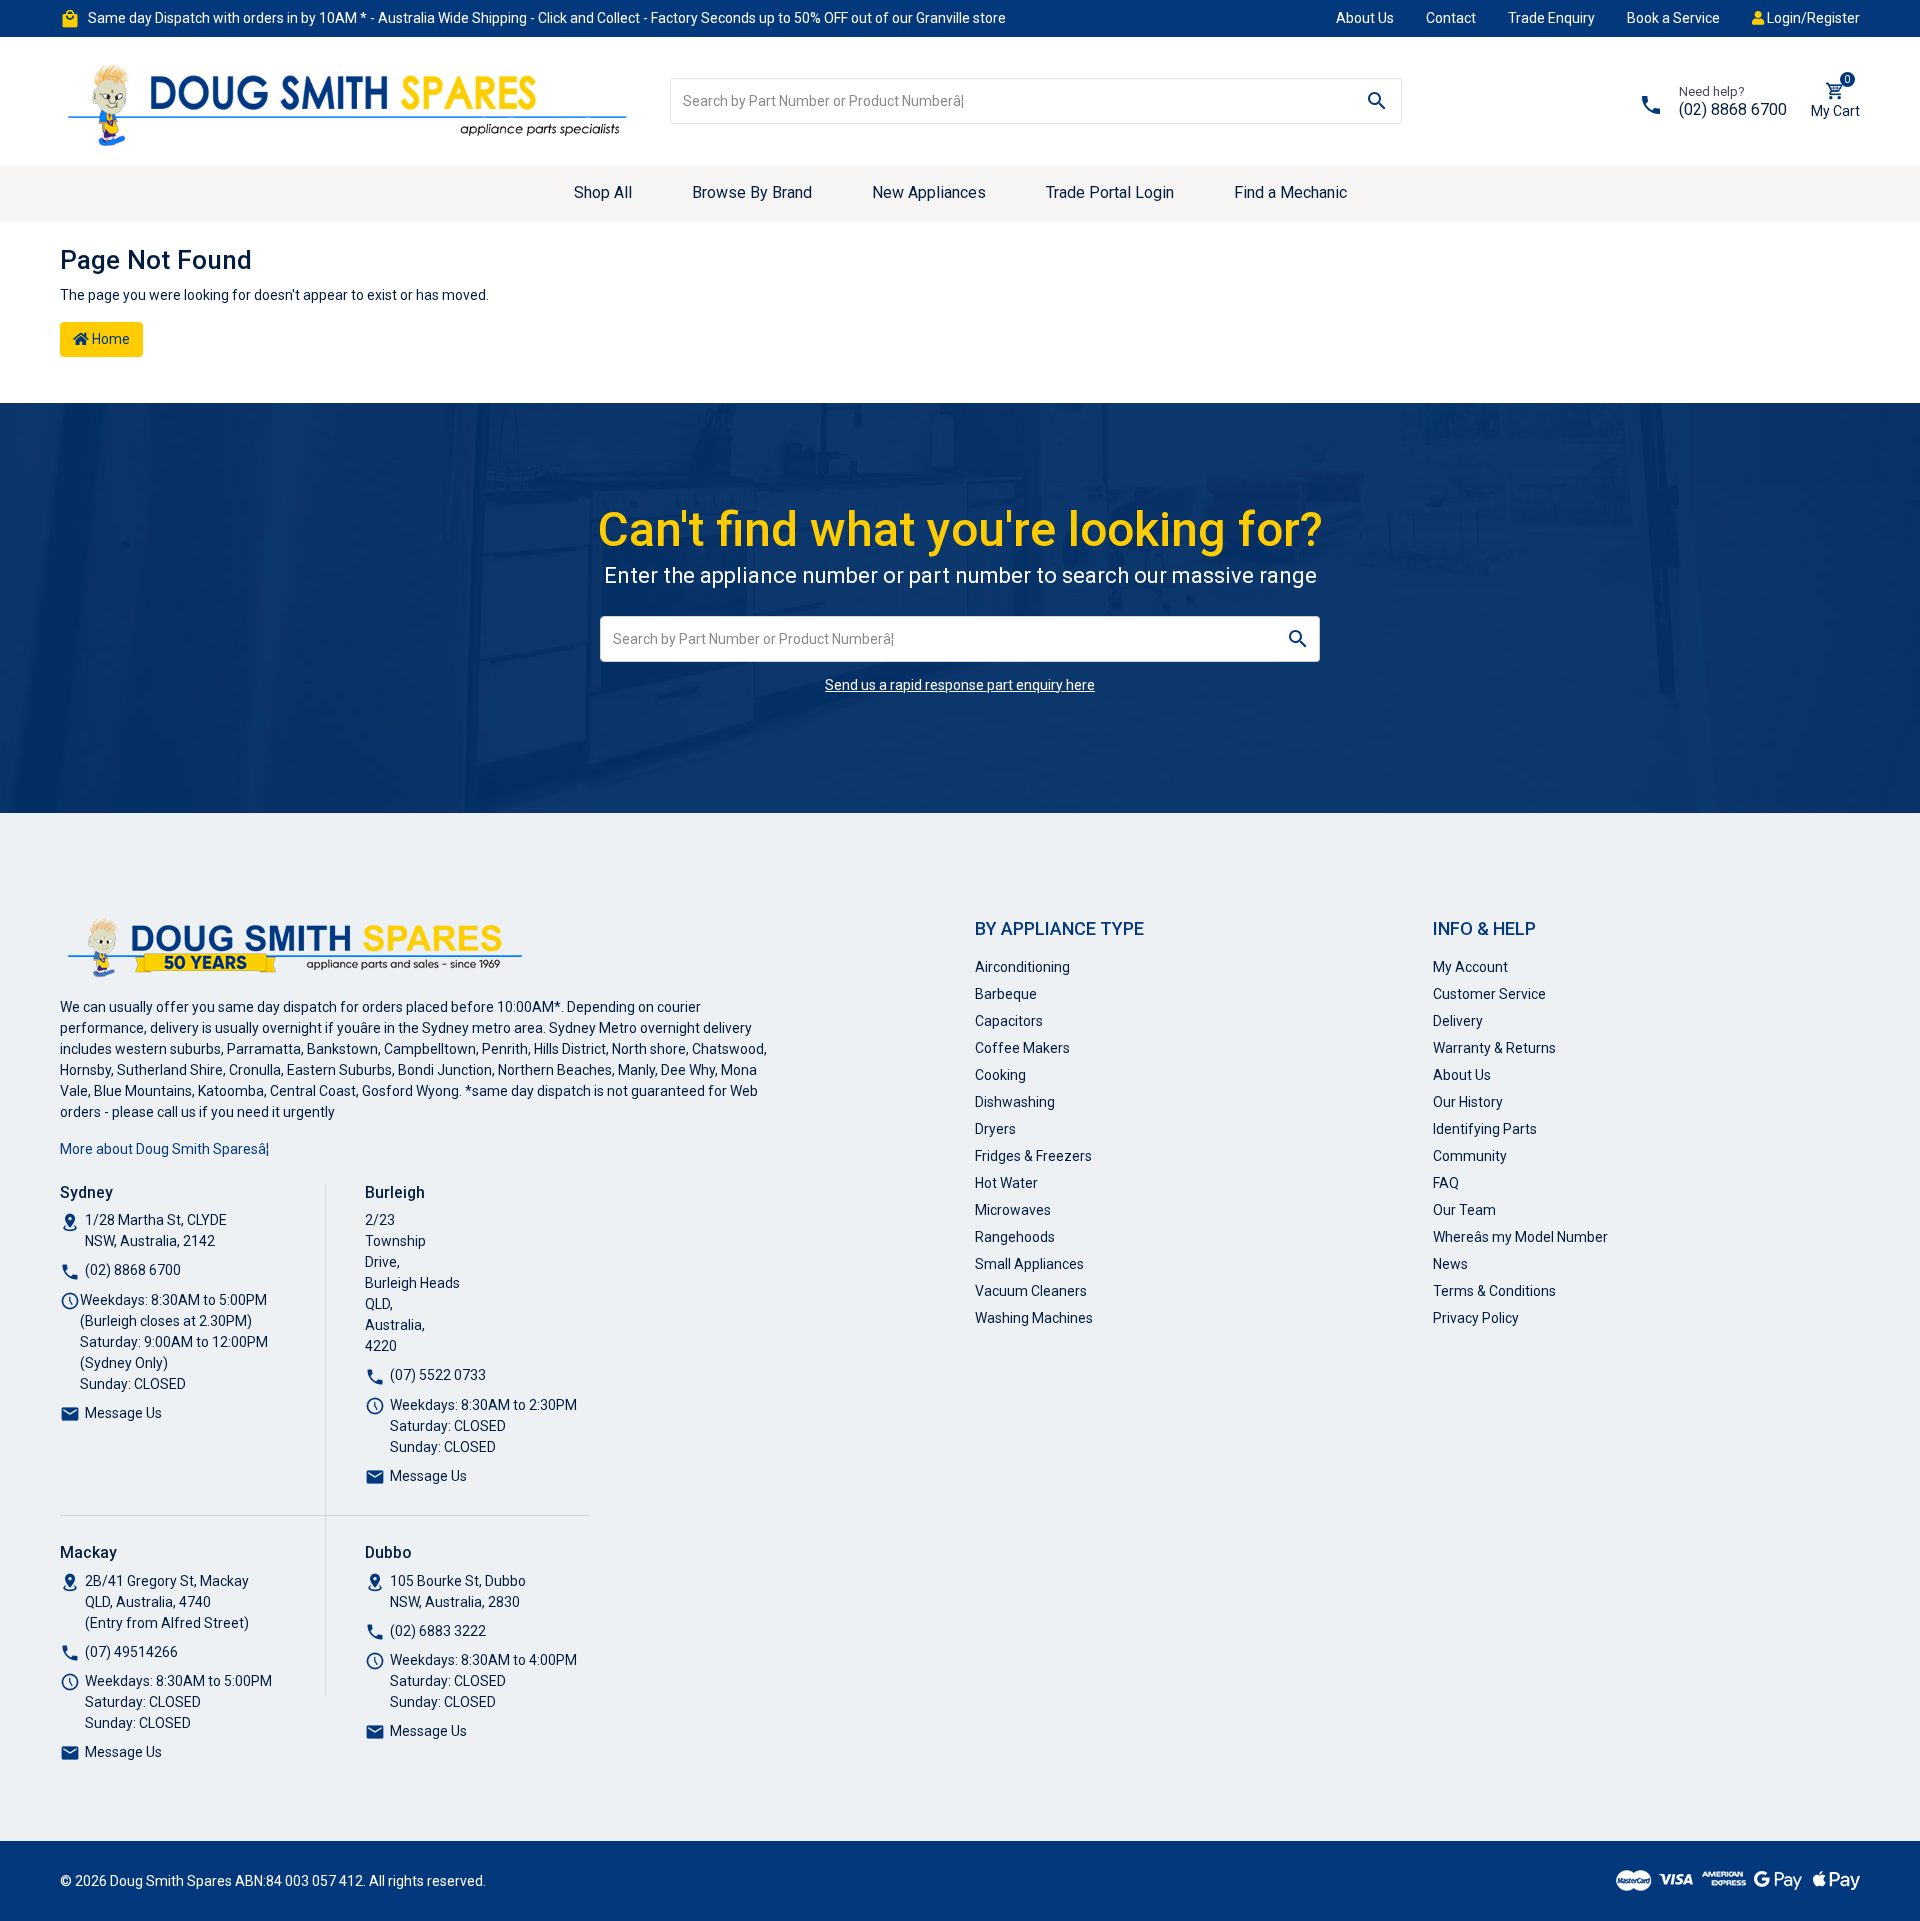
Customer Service (1489, 994)
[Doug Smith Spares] (350, 100)
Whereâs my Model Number (1520, 1237)
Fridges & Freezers (1033, 1156)
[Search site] (1377, 101)
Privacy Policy (1476, 1318)
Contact (1451, 18)
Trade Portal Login (1110, 192)
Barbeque (1006, 994)
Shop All (603, 192)
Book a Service (1673, 18)
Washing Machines (1034, 1318)
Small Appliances (1029, 1264)
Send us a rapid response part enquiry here (960, 685)
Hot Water (1006, 1183)
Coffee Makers (1022, 1048)
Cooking (1000, 1075)
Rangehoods (1015, 1237)
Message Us (123, 1413)
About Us (1365, 18)
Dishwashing (1015, 1102)
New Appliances (929, 192)
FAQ (1446, 1183)
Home (109, 339)
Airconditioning (1022, 967)
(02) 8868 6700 (1733, 109)
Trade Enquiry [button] (1551, 18)
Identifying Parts (1485, 1129)
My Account (1470, 967)
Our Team (1464, 1210)
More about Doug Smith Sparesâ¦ (164, 1149)
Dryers (995, 1129)
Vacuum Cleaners (1031, 1291)
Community (1470, 1156)
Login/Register (1812, 18)
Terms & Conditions (1494, 1291)
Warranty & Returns (1494, 1048)
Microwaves (1013, 1210)
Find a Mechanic (1290, 192)
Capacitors (1009, 1021)
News (1450, 1264)
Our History (1468, 1102)
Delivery (1458, 1021)
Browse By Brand (752, 192)
